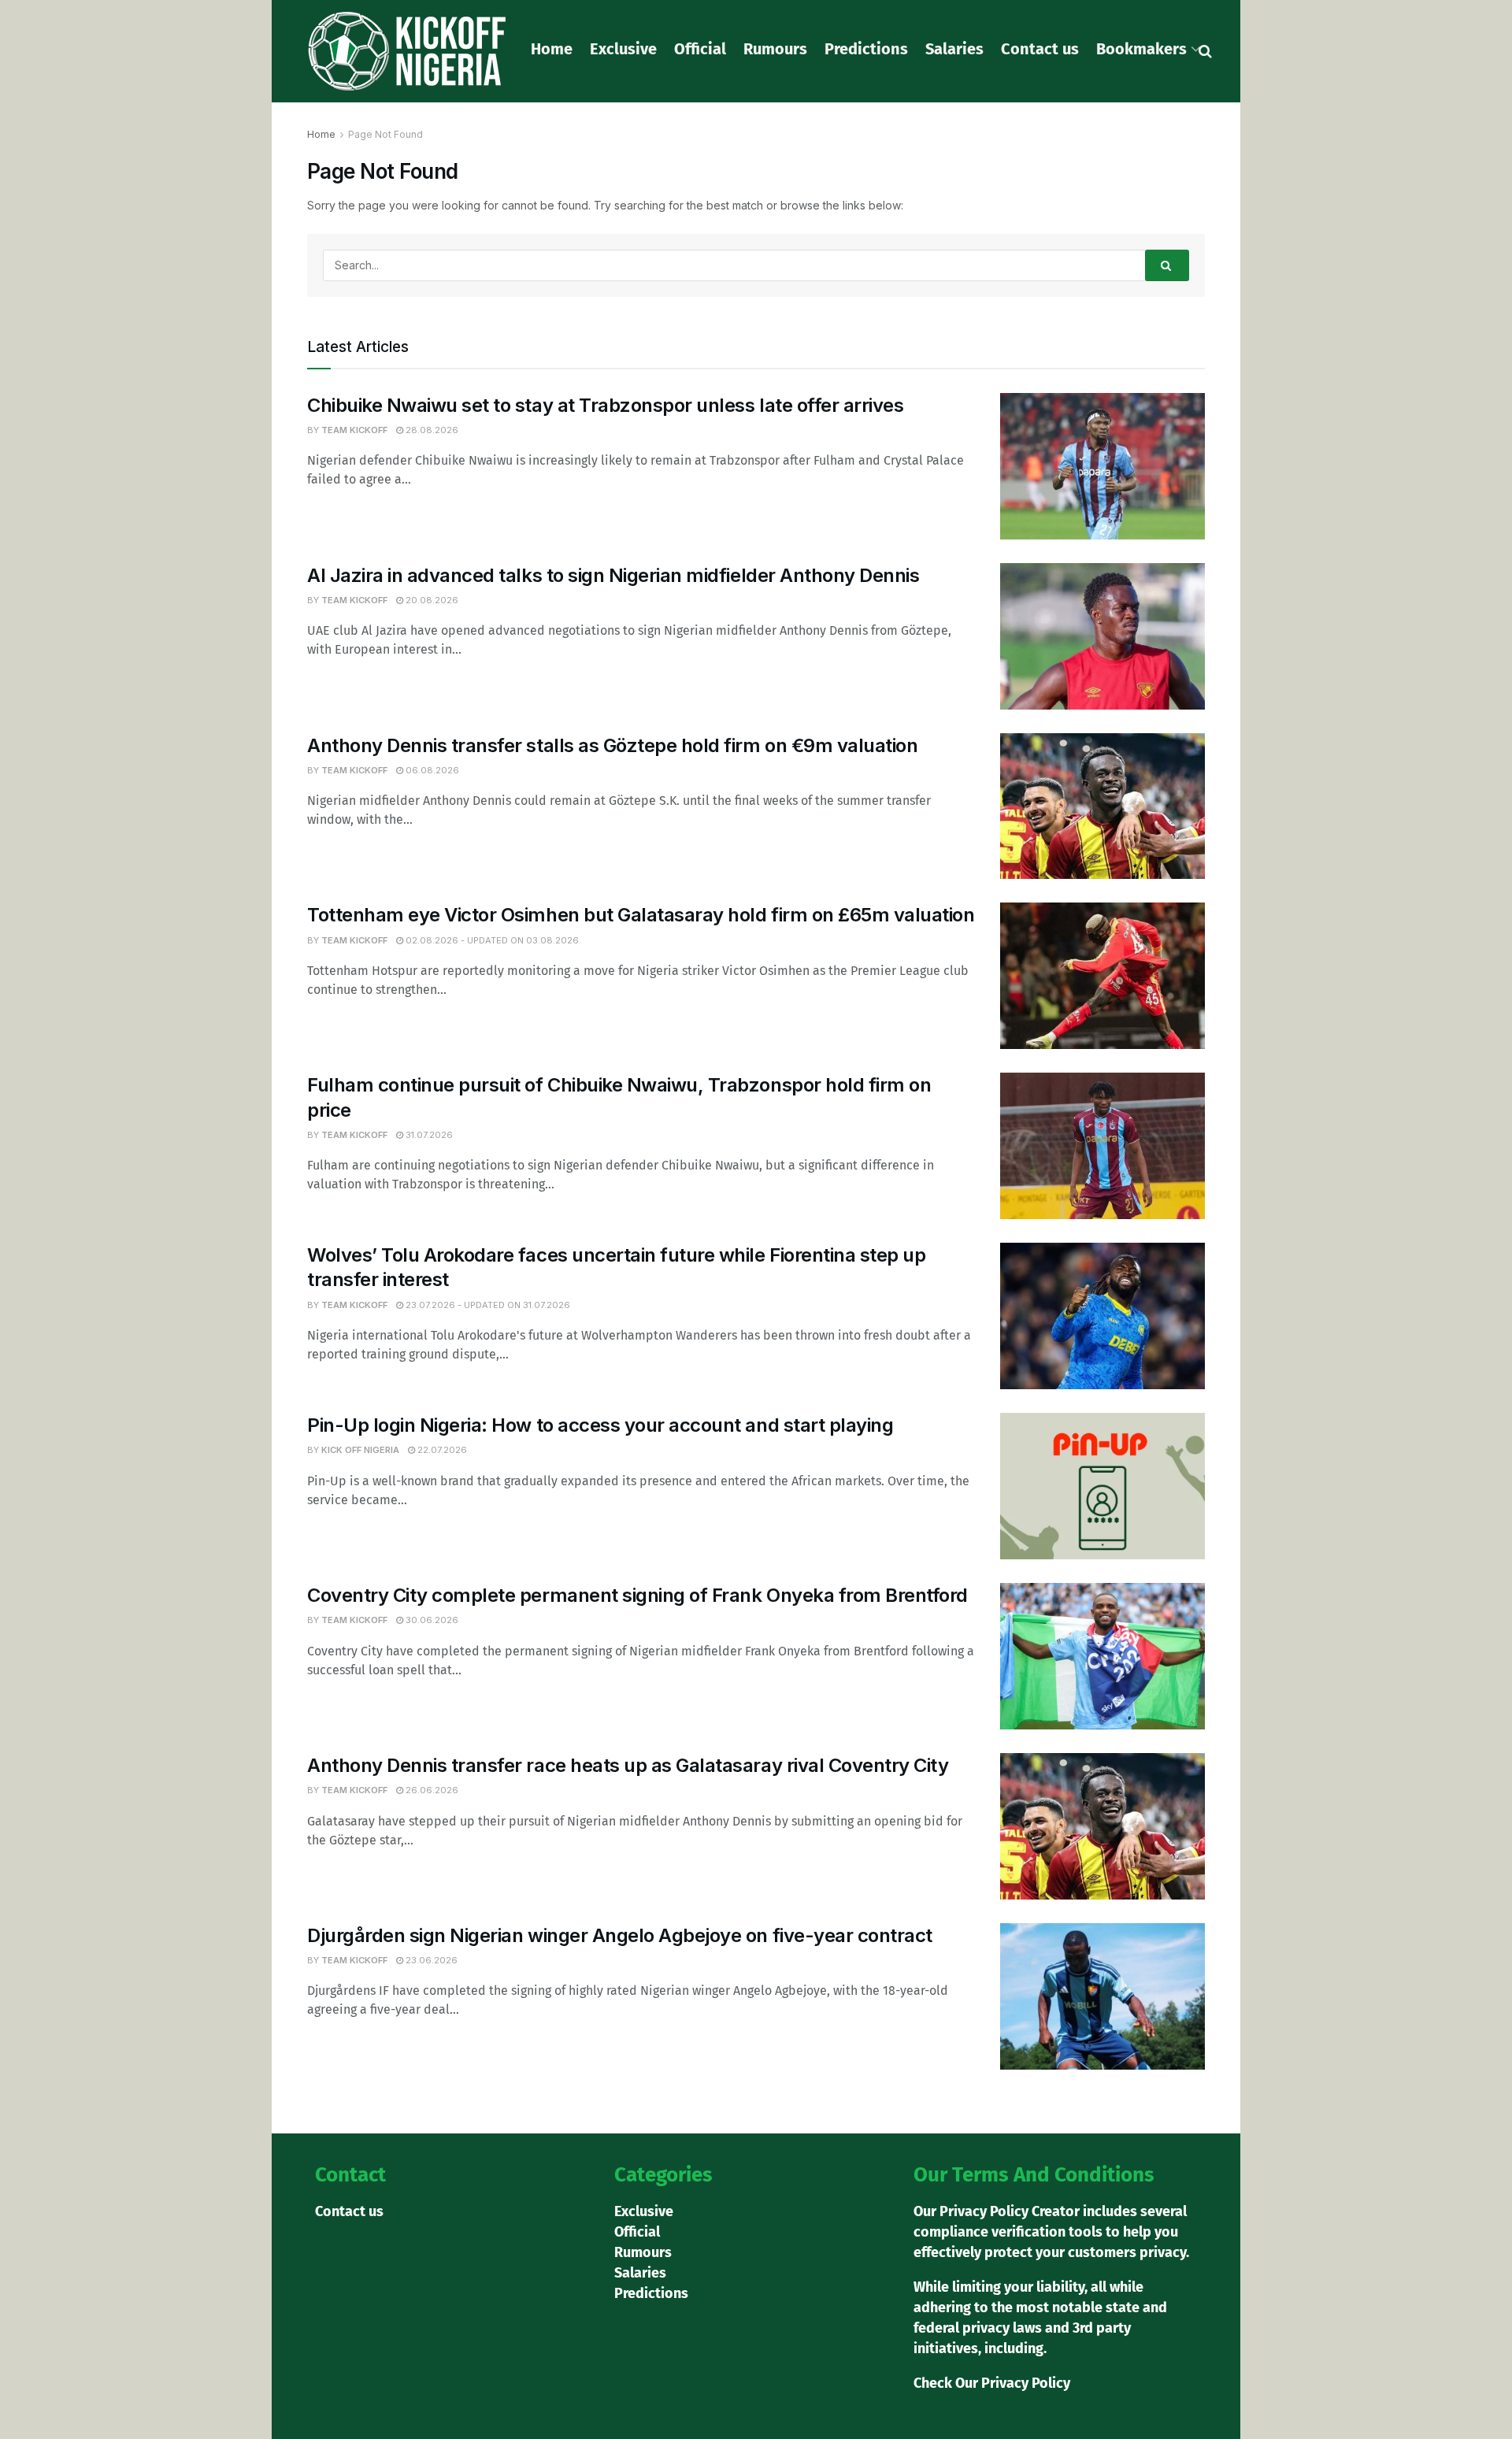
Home (552, 49)
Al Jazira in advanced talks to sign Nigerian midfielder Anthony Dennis (613, 575)
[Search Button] (1167, 265)
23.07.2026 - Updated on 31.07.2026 (487, 1305)
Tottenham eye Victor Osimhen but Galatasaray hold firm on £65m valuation (641, 915)
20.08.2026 (431, 600)
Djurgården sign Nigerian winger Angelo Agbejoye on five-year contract (620, 1935)
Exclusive (623, 49)
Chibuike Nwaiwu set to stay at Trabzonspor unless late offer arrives (605, 405)
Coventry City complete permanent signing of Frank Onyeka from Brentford (637, 1595)
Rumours (775, 49)
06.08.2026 (431, 770)
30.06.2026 (431, 1620)
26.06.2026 (431, 1790)
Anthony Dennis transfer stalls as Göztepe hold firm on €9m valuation (612, 745)
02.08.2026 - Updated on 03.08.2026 (491, 940)
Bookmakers (1141, 49)
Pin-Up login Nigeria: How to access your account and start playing (600, 1425)
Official (700, 49)
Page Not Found (385, 134)
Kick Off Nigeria (360, 1450)
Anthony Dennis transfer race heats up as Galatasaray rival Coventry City (628, 1765)
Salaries (954, 49)
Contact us (1040, 49)
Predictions (866, 49)
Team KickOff (354, 430)
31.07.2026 (428, 1135)
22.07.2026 (441, 1450)
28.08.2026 (431, 430)
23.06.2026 (430, 1960)
